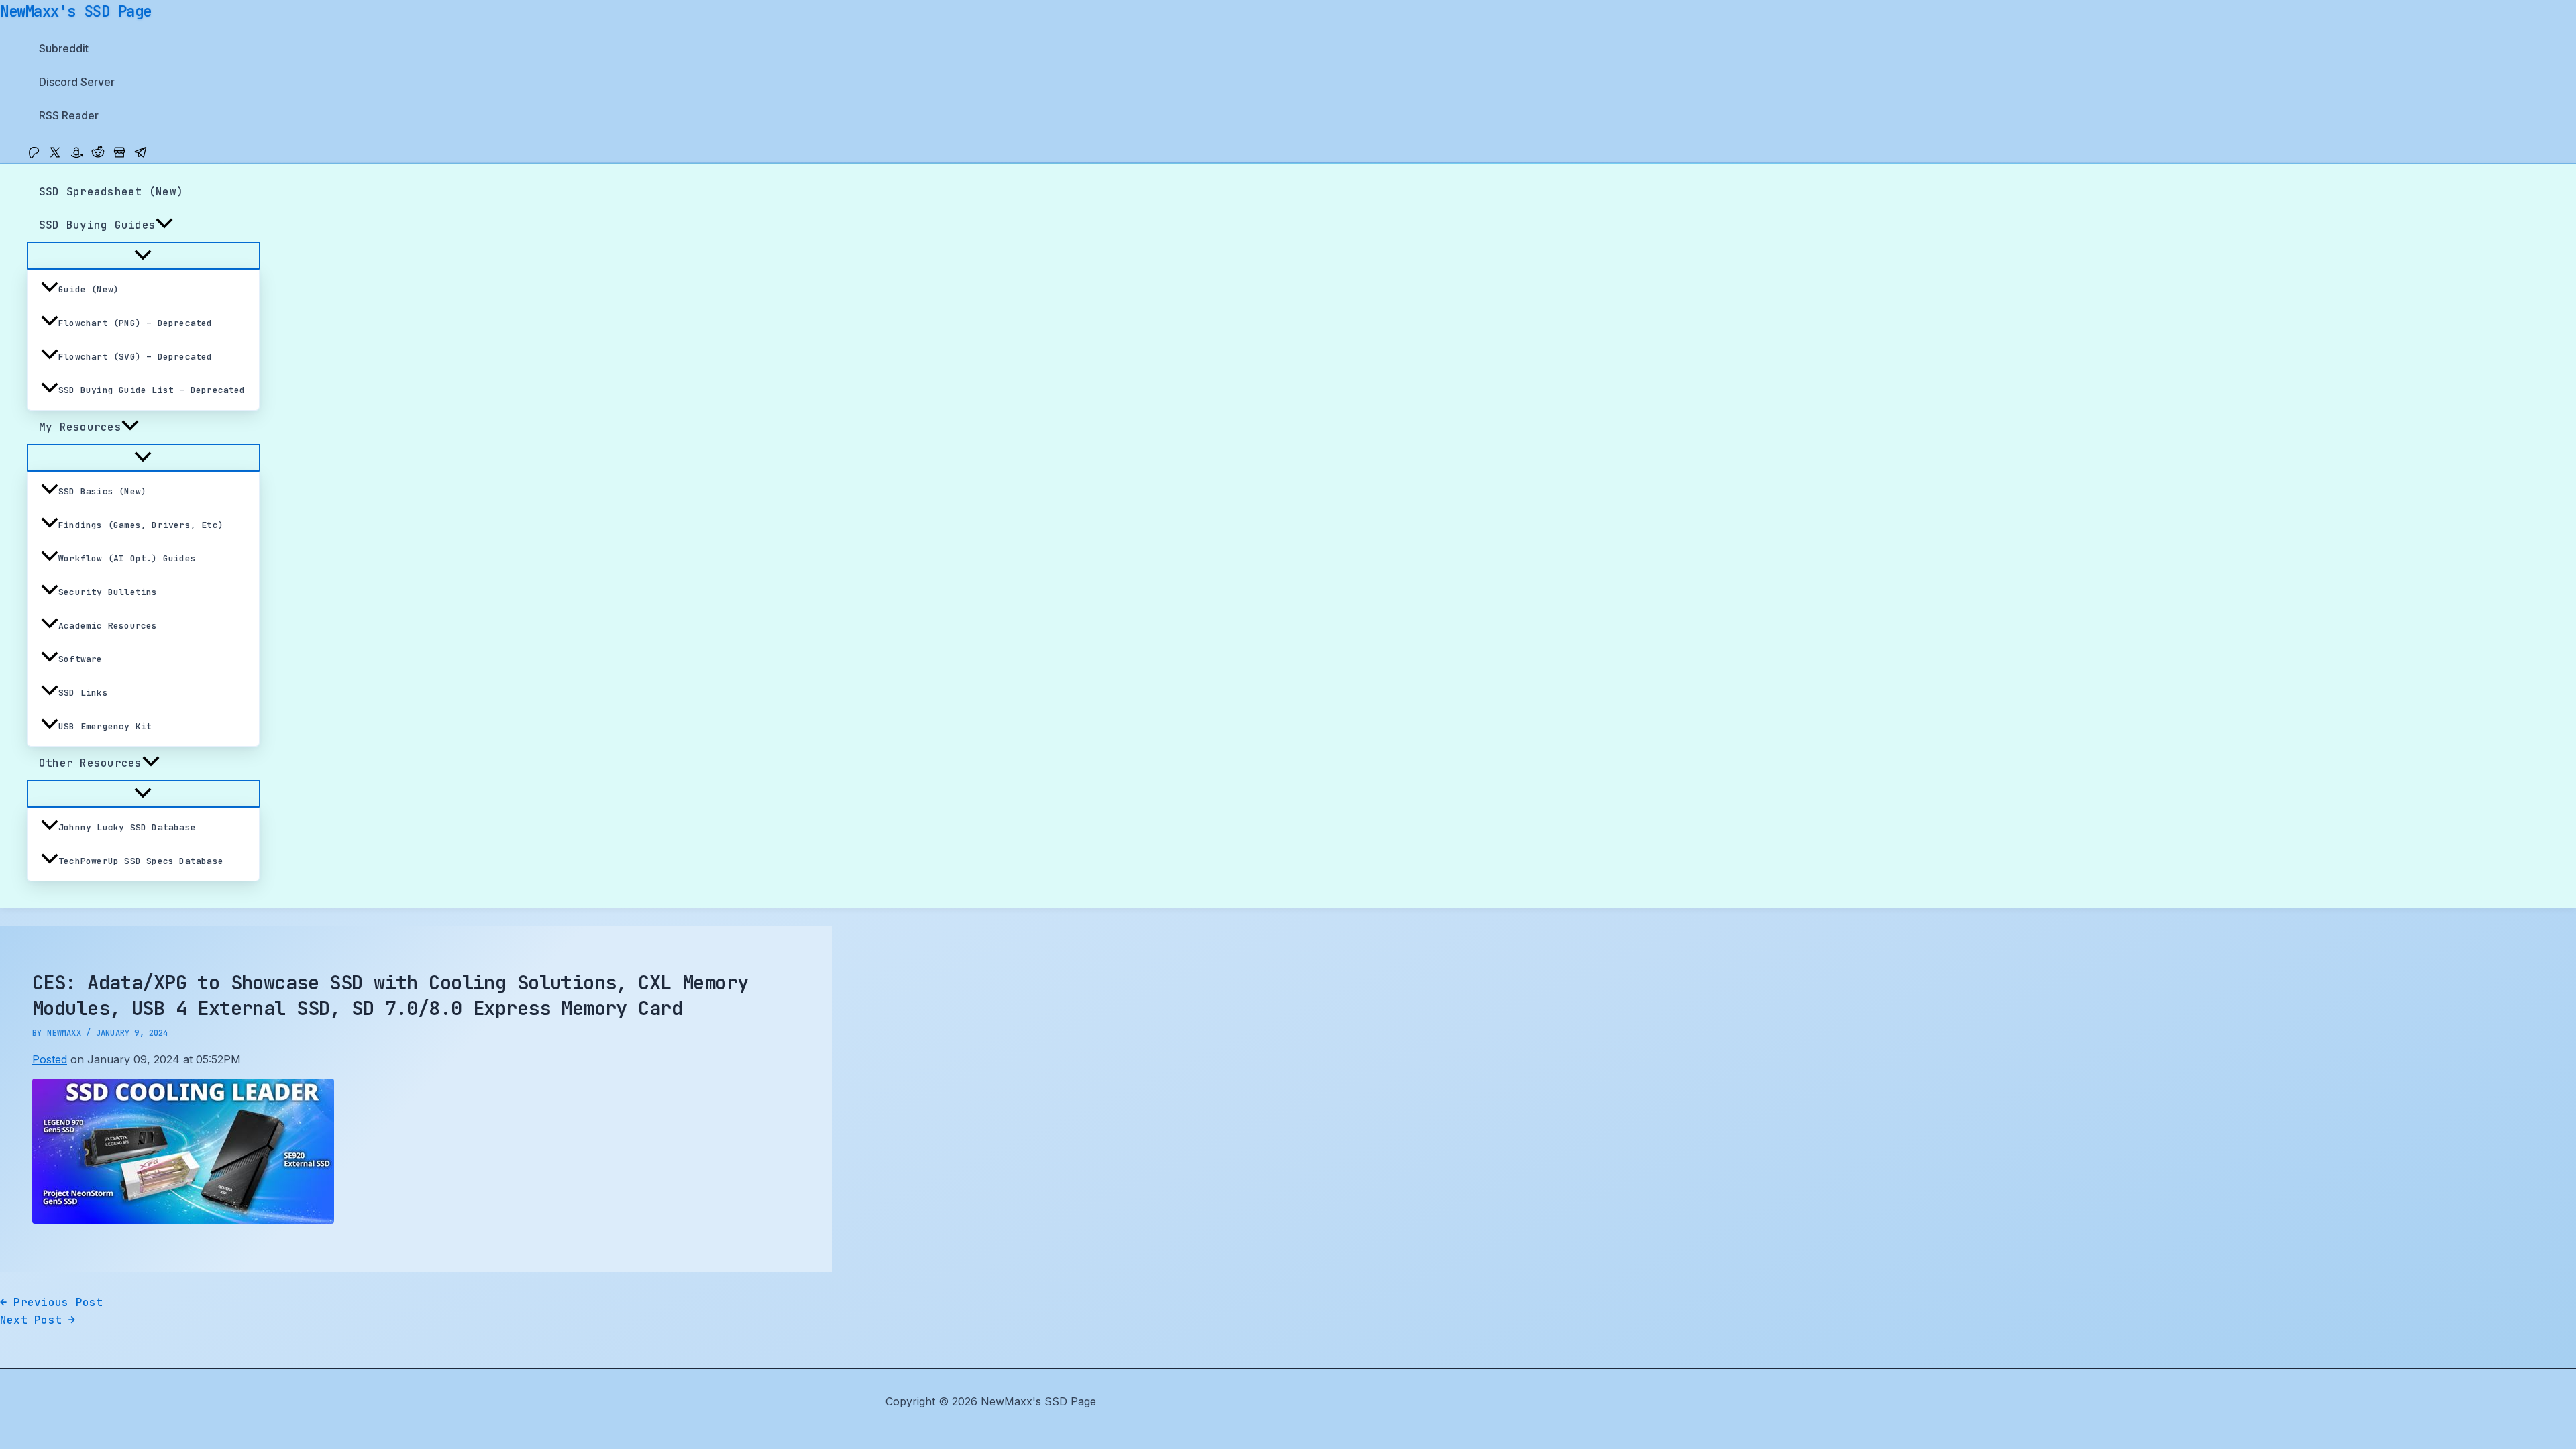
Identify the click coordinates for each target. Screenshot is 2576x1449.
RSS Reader (69, 115)
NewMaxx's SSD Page (76, 11)
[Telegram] (141, 155)
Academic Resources (108, 626)
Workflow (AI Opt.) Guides (127, 558)
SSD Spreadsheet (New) (111, 192)
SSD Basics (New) (102, 491)
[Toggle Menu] (143, 256)
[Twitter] (55, 155)
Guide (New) (89, 289)
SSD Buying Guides (97, 225)
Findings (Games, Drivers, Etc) (141, 525)
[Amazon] (76, 155)
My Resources (80, 427)
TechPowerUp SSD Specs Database (141, 861)
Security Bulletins (108, 592)
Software (80, 659)
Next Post (38, 1320)
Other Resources (91, 763)
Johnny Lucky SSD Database (127, 827)
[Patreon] (34, 155)
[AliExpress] (119, 155)
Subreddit (64, 48)
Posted (50, 1059)
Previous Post (52, 1302)
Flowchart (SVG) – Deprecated (136, 357)
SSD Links (83, 693)
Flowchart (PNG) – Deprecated (136, 323)
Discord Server (77, 82)
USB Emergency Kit (105, 726)
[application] (164, 225)
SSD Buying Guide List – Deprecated (152, 390)
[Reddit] (98, 155)
